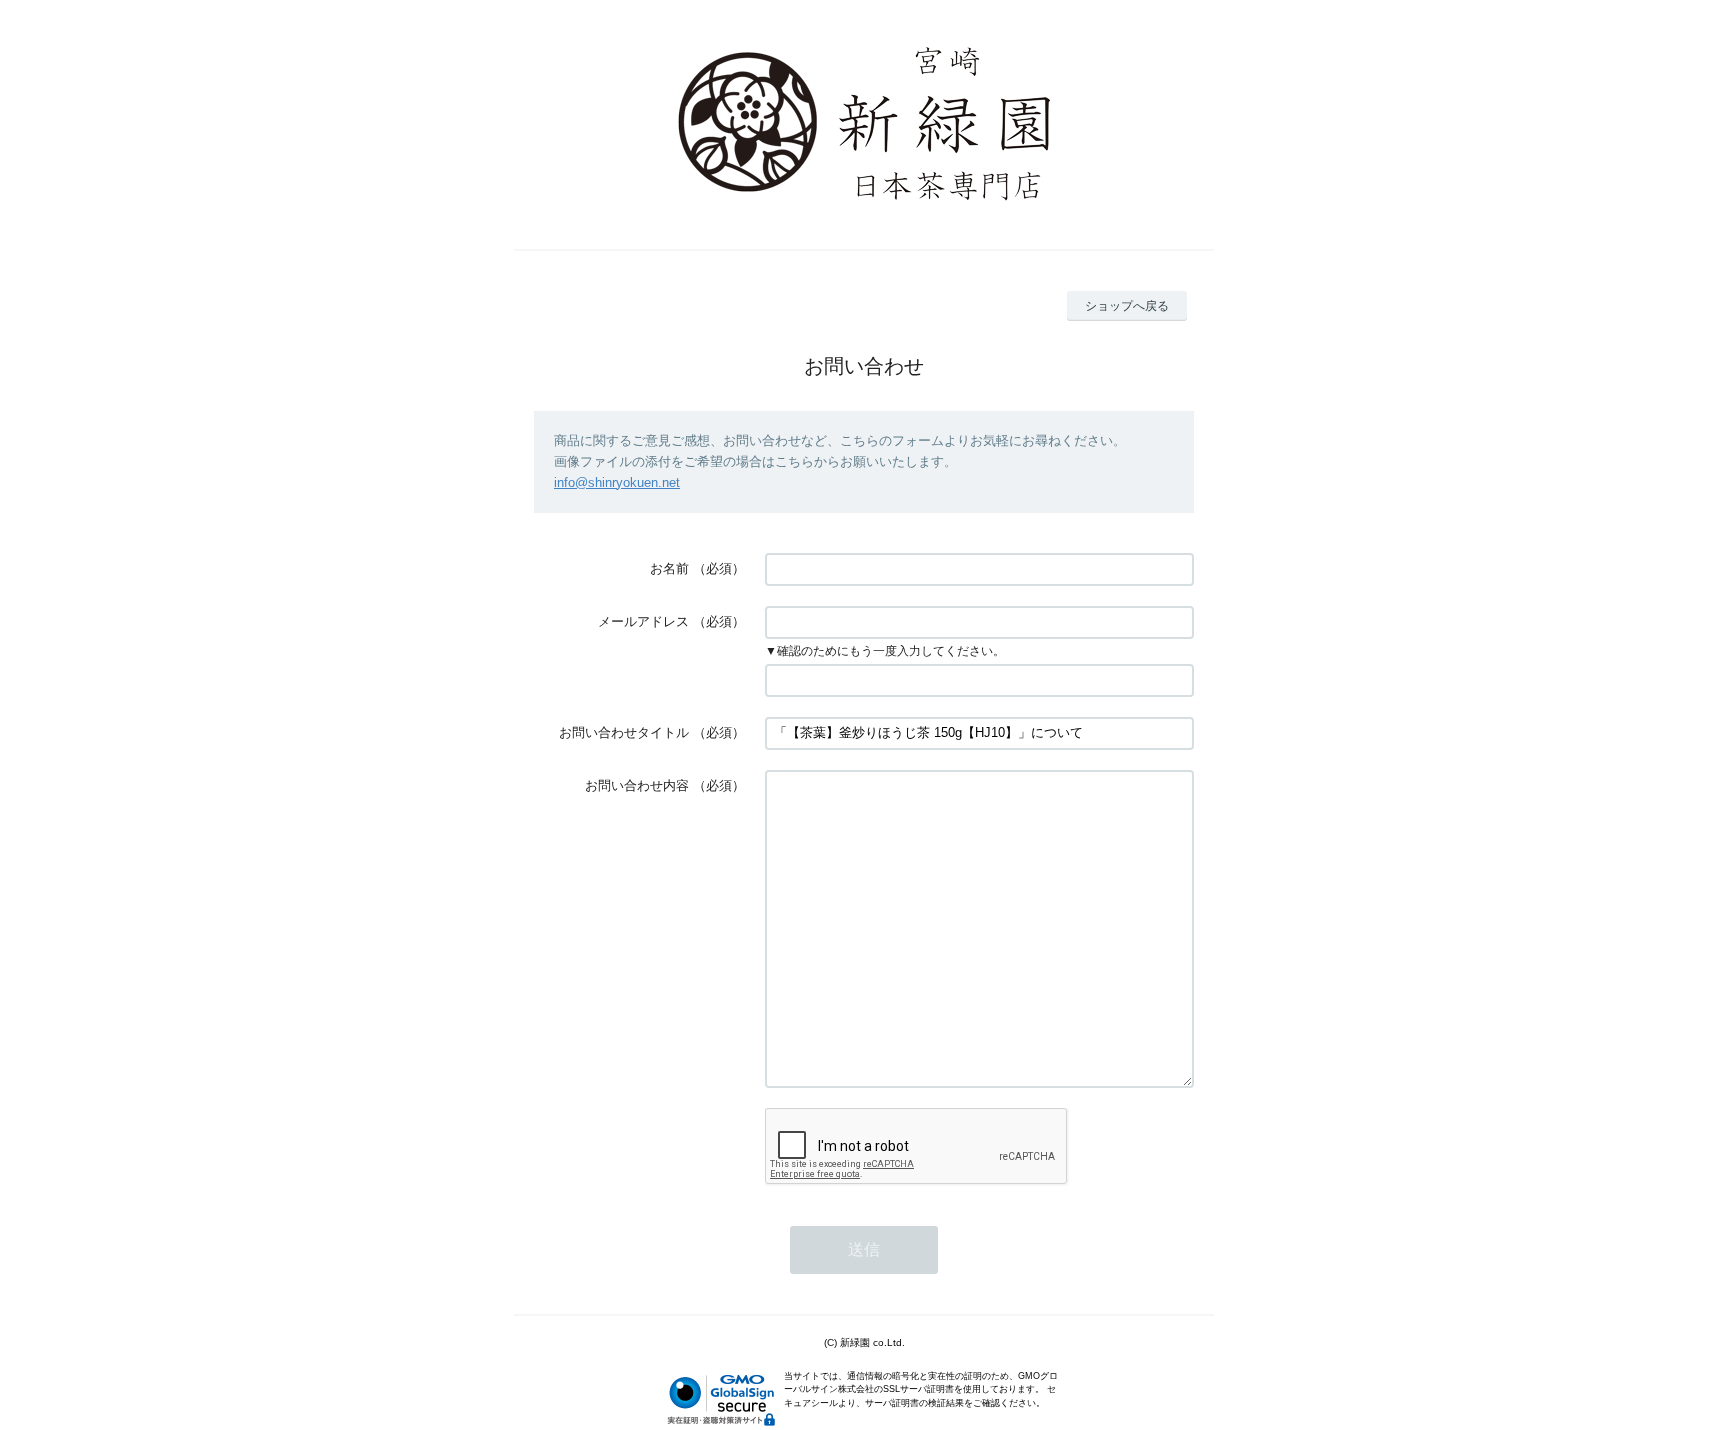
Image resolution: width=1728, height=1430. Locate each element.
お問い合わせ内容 (637, 785)
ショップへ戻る (1127, 306)
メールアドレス (643, 621)
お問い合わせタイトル (624, 732)
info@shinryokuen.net (617, 482)
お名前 (669, 568)
